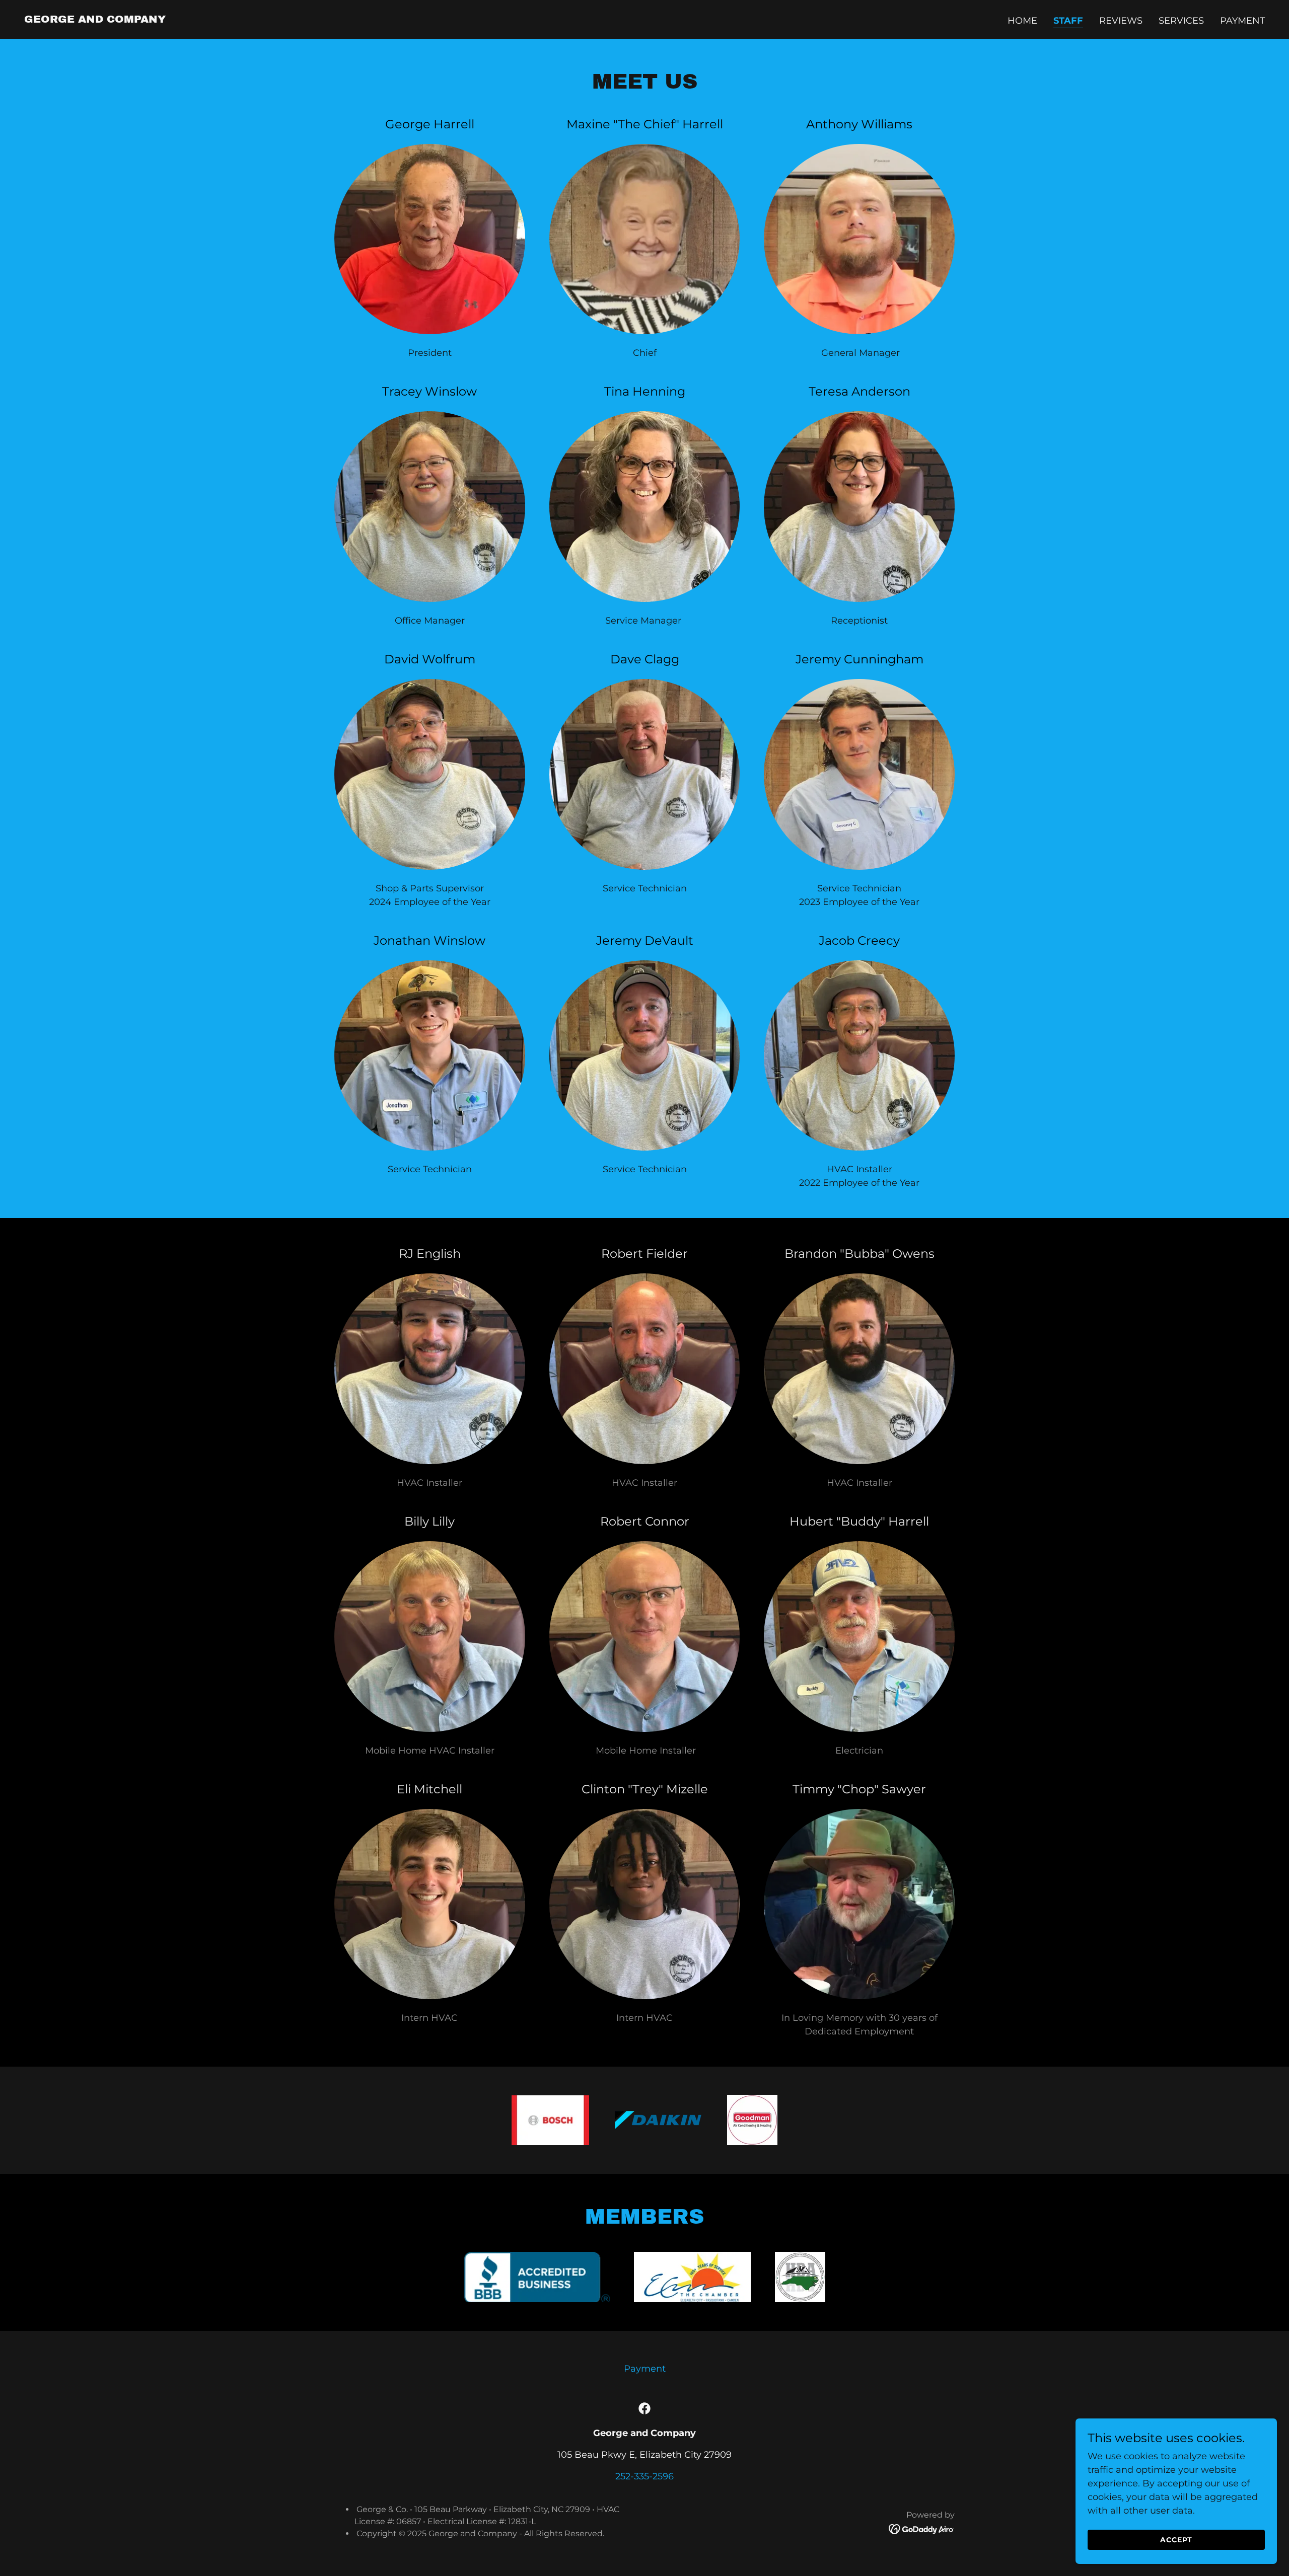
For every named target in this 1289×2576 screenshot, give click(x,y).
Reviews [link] (1121, 21)
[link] (95, 20)
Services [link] (1181, 21)
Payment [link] (1242, 21)
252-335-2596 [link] (644, 2476)
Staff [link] (1068, 21)
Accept (1176, 2540)
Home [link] (1022, 21)
